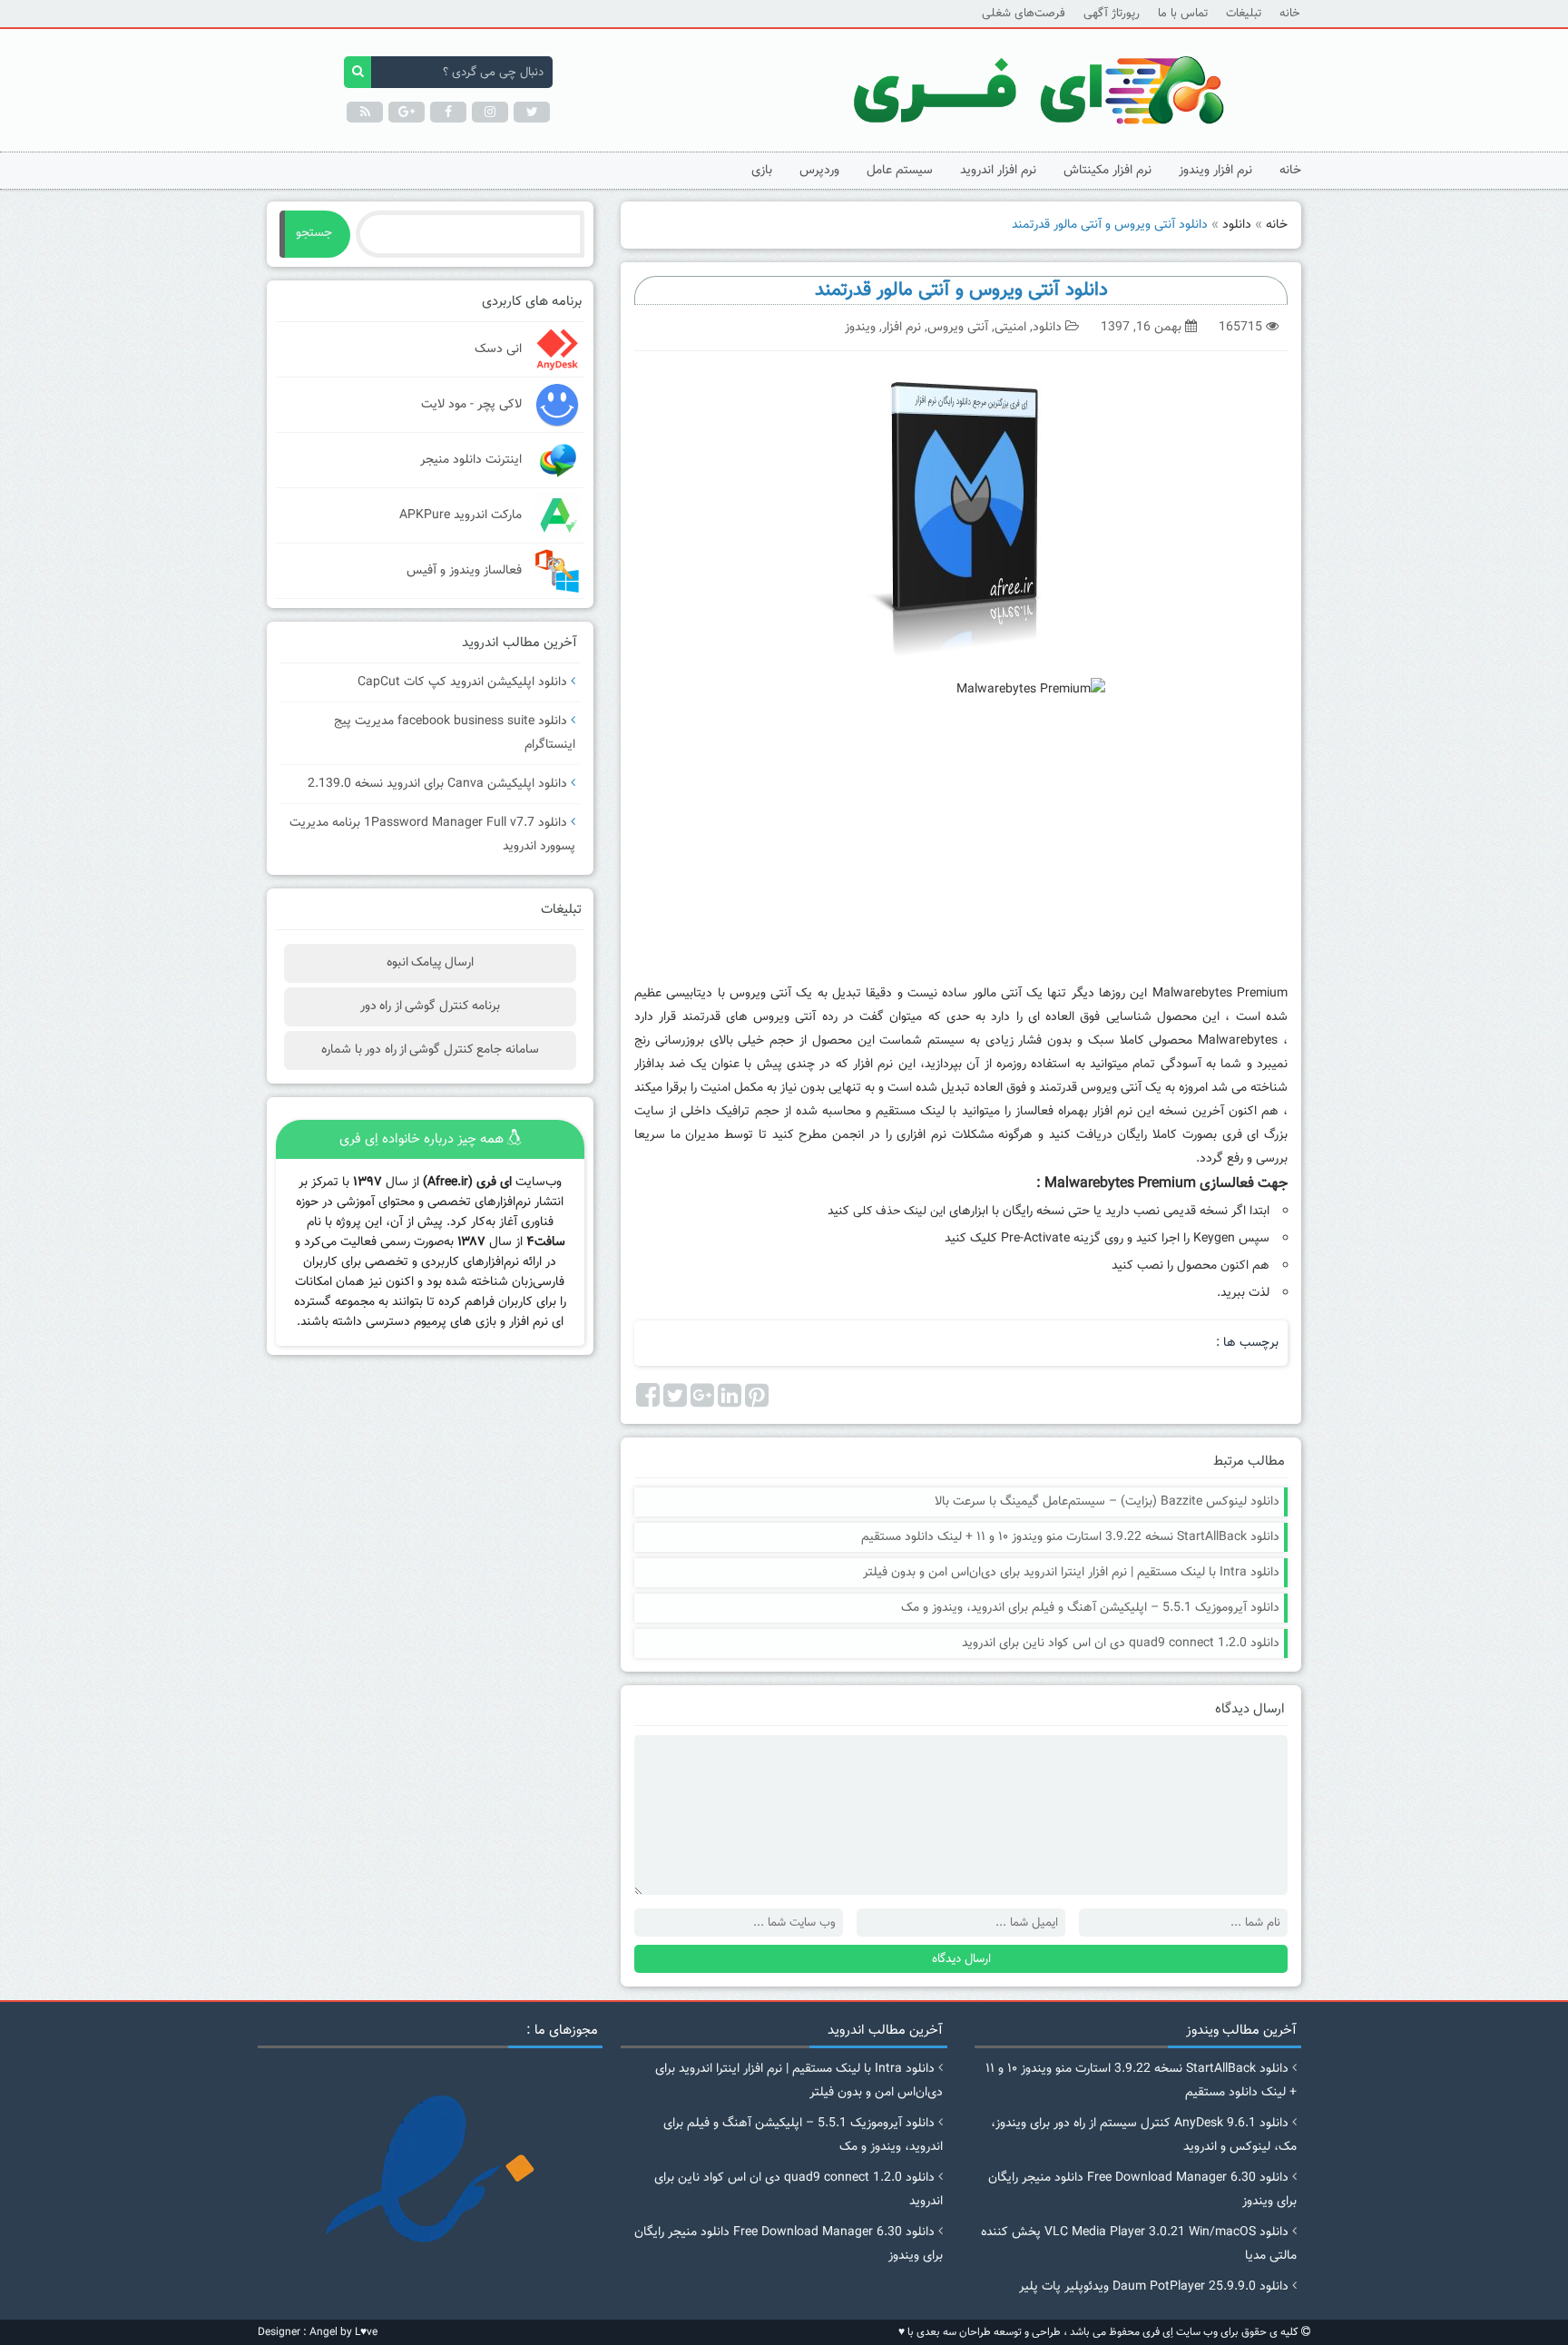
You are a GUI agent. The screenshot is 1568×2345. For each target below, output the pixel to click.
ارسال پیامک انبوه (431, 963)
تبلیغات (1244, 14)
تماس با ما (1183, 14)
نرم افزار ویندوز (1215, 171)
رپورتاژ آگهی (1112, 14)
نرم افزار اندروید (998, 171)
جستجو (314, 233)
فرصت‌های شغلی (1024, 14)
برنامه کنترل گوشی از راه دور (430, 1006)
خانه (1289, 14)
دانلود (1237, 225)
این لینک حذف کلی (901, 1212)
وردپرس (819, 171)
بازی (762, 171)
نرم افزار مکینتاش (1107, 171)
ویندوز (860, 328)
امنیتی (1010, 328)
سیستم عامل (900, 171)
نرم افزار (902, 328)
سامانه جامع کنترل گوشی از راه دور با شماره (430, 1050)
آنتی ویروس (958, 328)
